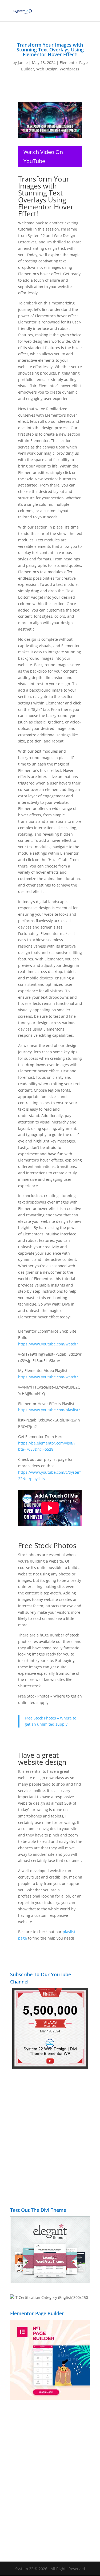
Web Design (47, 69)
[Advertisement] (50, 2141)
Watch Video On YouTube (43, 156)
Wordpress (69, 69)
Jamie (23, 63)
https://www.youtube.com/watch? (48, 1344)
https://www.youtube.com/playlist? (49, 1410)
